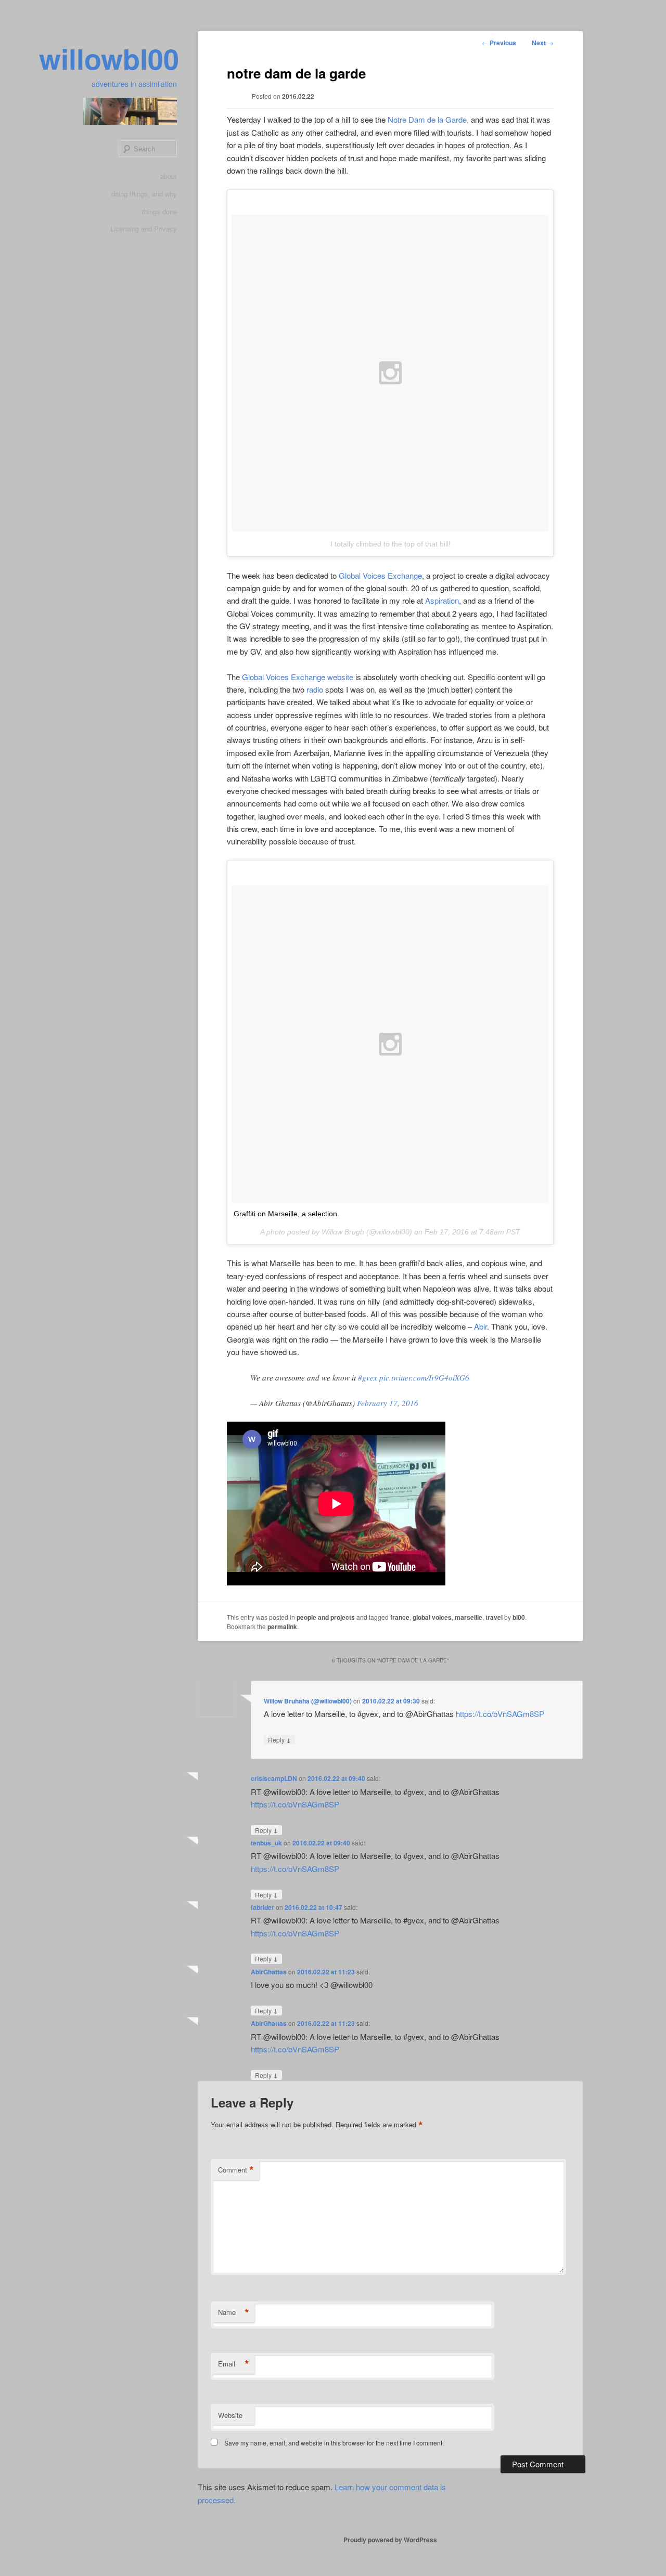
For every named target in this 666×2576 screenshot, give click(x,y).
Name (234, 2312)
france (400, 1617)
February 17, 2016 (388, 1403)
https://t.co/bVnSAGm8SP (500, 1714)
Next (543, 43)
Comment (236, 2170)
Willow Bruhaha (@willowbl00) (308, 1701)
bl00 (519, 1617)
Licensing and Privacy (144, 229)
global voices (432, 1617)
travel (494, 1617)
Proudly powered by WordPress (390, 2540)
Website (230, 2415)
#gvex (368, 1377)
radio (315, 689)
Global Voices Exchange (380, 575)
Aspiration (442, 600)
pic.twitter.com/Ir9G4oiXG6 (424, 1377)
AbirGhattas (269, 1972)
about (169, 176)
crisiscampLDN (274, 1778)
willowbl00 (109, 58)
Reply (279, 1739)
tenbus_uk (266, 1843)
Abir (481, 1326)
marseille (469, 1617)
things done (159, 211)
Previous (499, 43)
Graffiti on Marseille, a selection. (286, 1214)
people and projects (326, 1617)
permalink (282, 1627)
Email (234, 2364)
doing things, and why (144, 194)
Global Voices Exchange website (298, 677)
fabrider (262, 1907)
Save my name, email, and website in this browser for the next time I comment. (334, 2443)
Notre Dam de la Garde (427, 119)
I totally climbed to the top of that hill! (390, 544)
